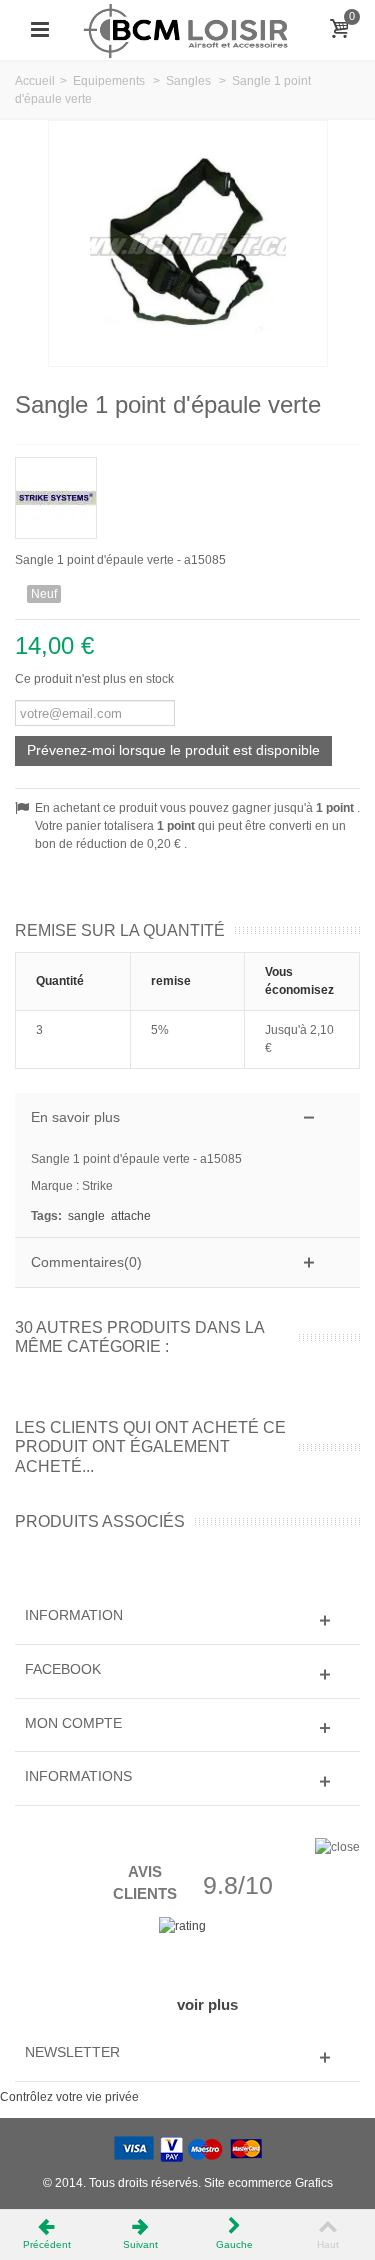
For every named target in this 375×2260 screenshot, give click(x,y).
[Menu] (40, 30)
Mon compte (73, 1723)
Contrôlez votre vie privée (69, 2097)
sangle (86, 1216)
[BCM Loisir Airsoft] (187, 29)
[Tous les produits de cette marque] (187, 491)
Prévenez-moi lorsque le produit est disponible (173, 750)
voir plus (207, 2004)
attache (131, 1216)
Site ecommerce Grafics (268, 2183)
